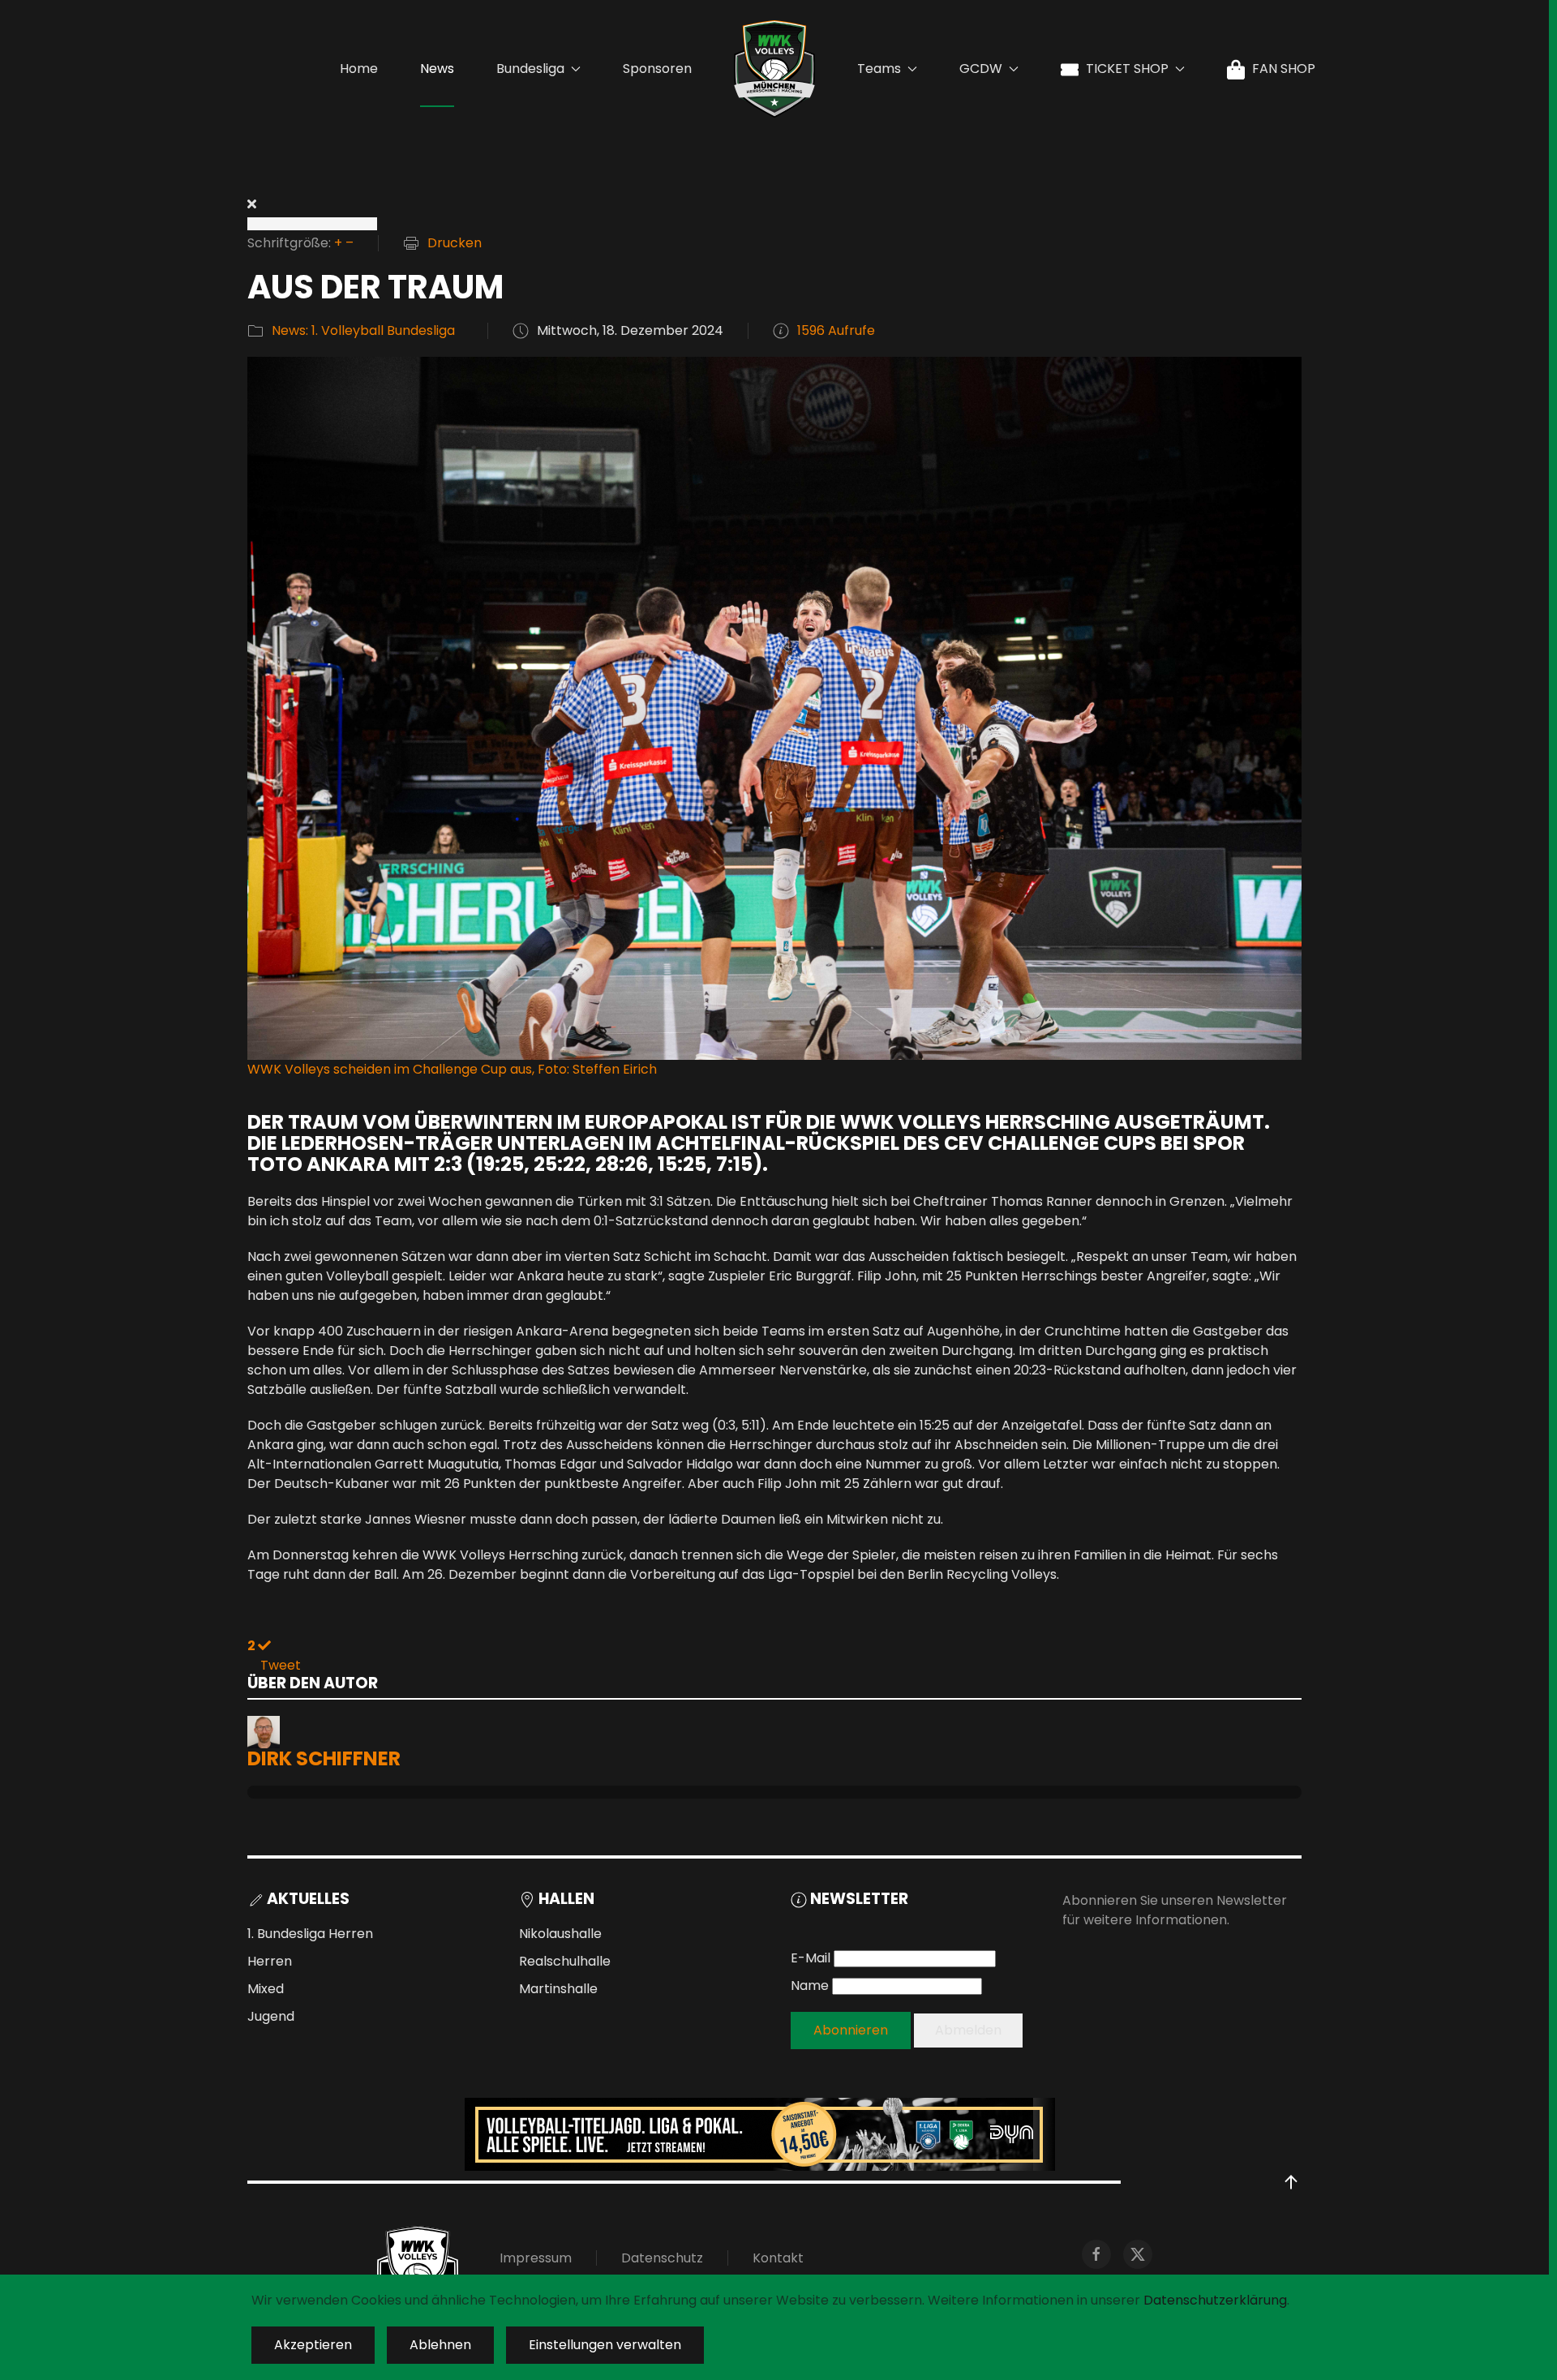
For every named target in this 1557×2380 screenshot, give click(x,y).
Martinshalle (558, 1989)
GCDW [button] (981, 69)
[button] (1291, 2182)
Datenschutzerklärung (1215, 2300)
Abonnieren (851, 2030)
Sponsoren (657, 69)
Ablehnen (440, 2345)
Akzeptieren (313, 2345)
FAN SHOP (1284, 69)
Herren (270, 1961)
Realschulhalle (565, 1961)
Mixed (266, 1989)
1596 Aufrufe (836, 330)
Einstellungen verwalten (605, 2345)
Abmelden (968, 2030)
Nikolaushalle (560, 1934)
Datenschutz (662, 2258)
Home (359, 69)
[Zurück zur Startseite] (774, 69)
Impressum (536, 2258)
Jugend (271, 2016)
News (437, 69)
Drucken (455, 243)
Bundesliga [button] (530, 69)
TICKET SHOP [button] (1127, 69)
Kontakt (778, 2258)
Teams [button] (879, 69)
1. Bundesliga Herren (310, 1934)
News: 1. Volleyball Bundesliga (363, 330)
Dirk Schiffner (324, 1758)
